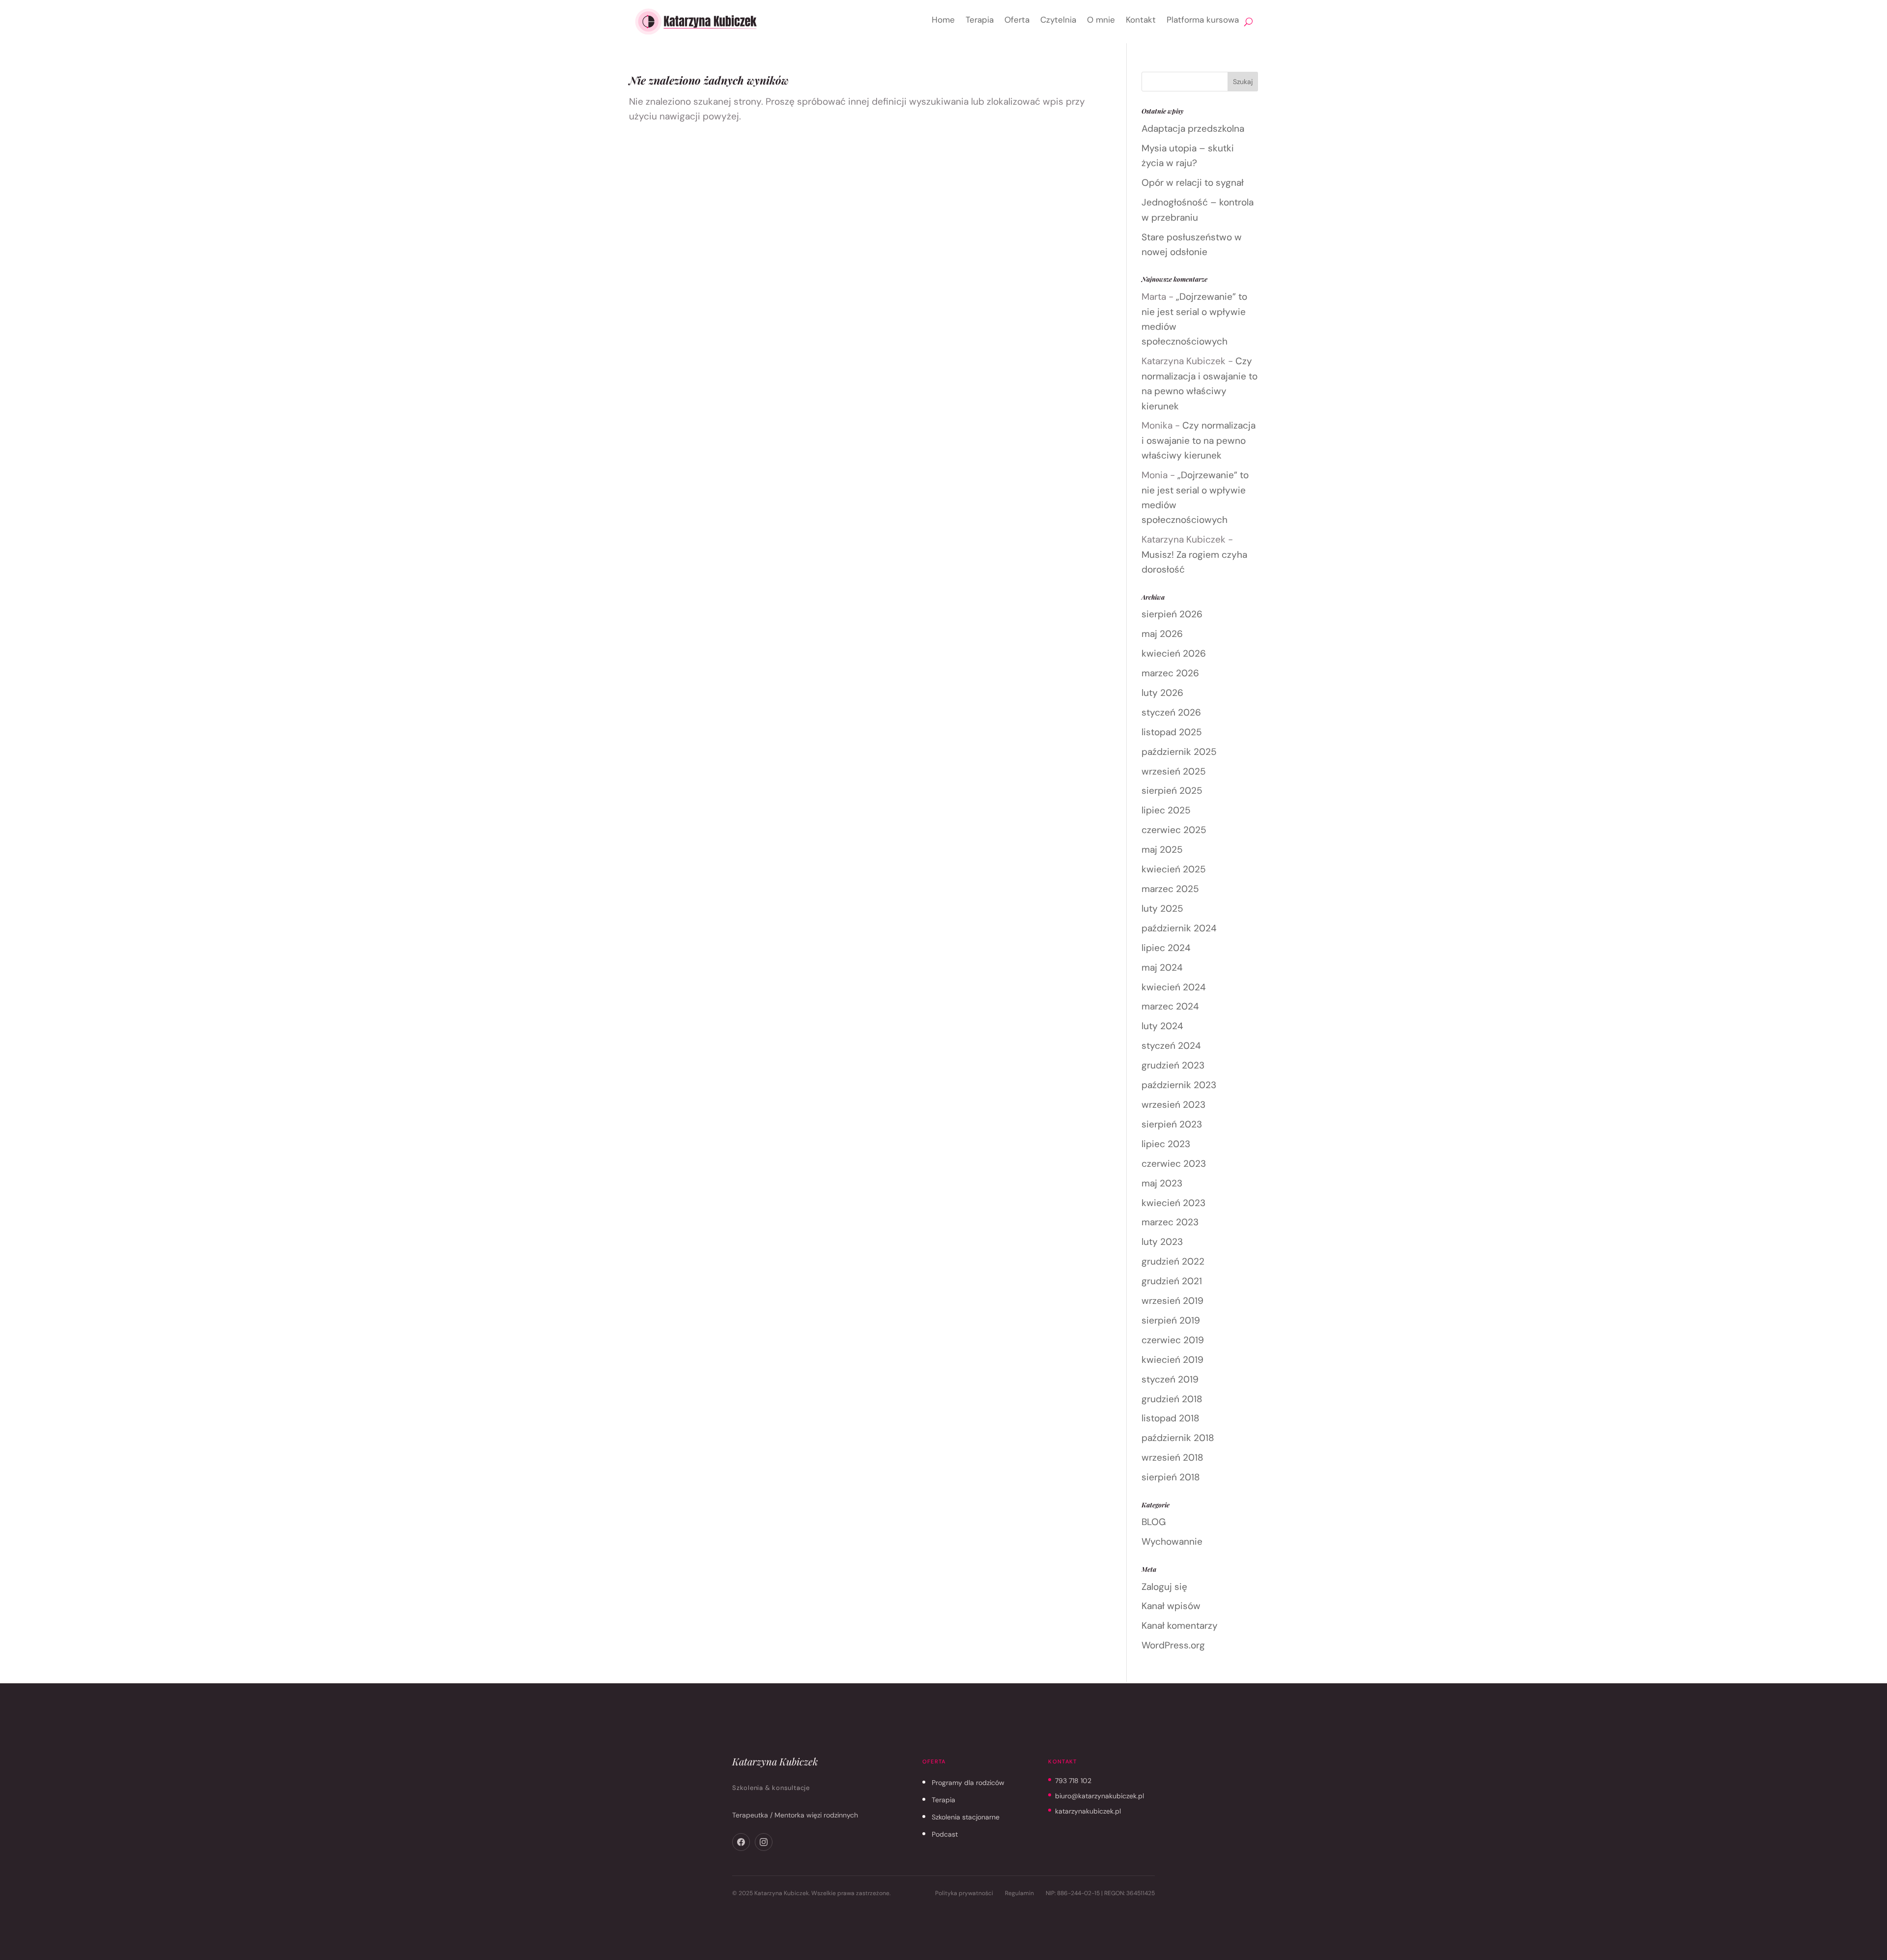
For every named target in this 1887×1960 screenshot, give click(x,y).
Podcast (945, 1834)
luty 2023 (1162, 1242)
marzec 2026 (1170, 673)
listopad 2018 (1171, 1418)
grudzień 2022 (1173, 1261)
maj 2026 (1162, 634)
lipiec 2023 (1166, 1144)
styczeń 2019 (1170, 1379)
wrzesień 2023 (1173, 1105)
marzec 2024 (1170, 1006)
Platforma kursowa (1203, 20)
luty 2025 (1162, 908)
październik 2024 (1179, 928)
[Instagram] (764, 1842)
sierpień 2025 (1172, 791)
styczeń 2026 (1171, 712)
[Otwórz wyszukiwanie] (1248, 22)
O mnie (1101, 20)
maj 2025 (1162, 850)
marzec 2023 (1170, 1222)
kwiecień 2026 (1174, 653)
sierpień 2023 (1172, 1124)
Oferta (1017, 20)
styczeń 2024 (1171, 1046)
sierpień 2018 (1171, 1477)
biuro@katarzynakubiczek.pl (1100, 1796)
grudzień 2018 (1172, 1399)
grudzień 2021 (1172, 1281)
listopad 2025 (1172, 732)
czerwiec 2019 (1173, 1340)
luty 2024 (1162, 1026)
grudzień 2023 (1173, 1065)
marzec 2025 (1170, 889)
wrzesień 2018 (1172, 1457)
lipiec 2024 (1166, 948)
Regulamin (1019, 1893)
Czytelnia (1058, 20)
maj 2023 (1162, 1183)
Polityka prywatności (964, 1893)
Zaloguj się (1164, 1587)
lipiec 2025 (1166, 810)
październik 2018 (1178, 1438)
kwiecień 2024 (1174, 987)
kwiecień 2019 (1172, 1360)
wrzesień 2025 (1174, 771)
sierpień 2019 (1171, 1320)
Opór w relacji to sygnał (1193, 183)
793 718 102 (1073, 1781)
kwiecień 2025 (1174, 869)
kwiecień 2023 (1173, 1203)
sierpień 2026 (1172, 614)
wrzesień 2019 (1172, 1301)
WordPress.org (1173, 1645)
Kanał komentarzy (1180, 1626)
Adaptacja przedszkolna (1193, 129)
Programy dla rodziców (968, 1783)
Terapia (980, 20)
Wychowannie (1172, 1542)
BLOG (1154, 1522)
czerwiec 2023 (1174, 1164)
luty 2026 (1162, 693)
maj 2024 (1162, 967)
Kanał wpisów (1171, 1606)
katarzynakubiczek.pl (1088, 1811)
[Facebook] (741, 1842)
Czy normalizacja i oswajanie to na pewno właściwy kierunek (1199, 440)
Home (943, 20)
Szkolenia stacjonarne (966, 1817)
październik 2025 (1179, 752)
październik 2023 (1179, 1085)
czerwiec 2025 (1174, 830)
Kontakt (1141, 20)
